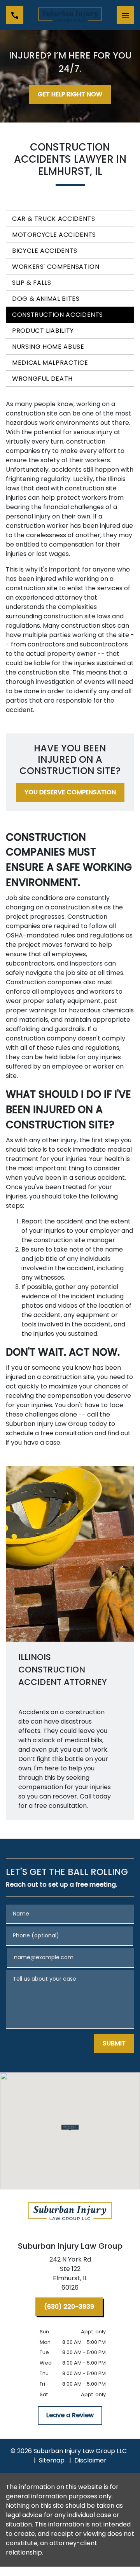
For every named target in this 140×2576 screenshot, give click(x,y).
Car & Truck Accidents (53, 219)
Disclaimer (90, 2460)
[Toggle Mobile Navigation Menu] (125, 15)
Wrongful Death (42, 379)
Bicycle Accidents (45, 251)
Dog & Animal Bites (46, 299)
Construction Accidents (58, 315)
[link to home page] (70, 15)
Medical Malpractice (50, 363)
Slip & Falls (32, 283)
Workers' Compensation (56, 267)
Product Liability (43, 331)
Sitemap (52, 2460)
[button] (70, 2128)
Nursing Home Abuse (48, 347)
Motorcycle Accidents (54, 235)
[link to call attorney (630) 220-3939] (15, 15)
